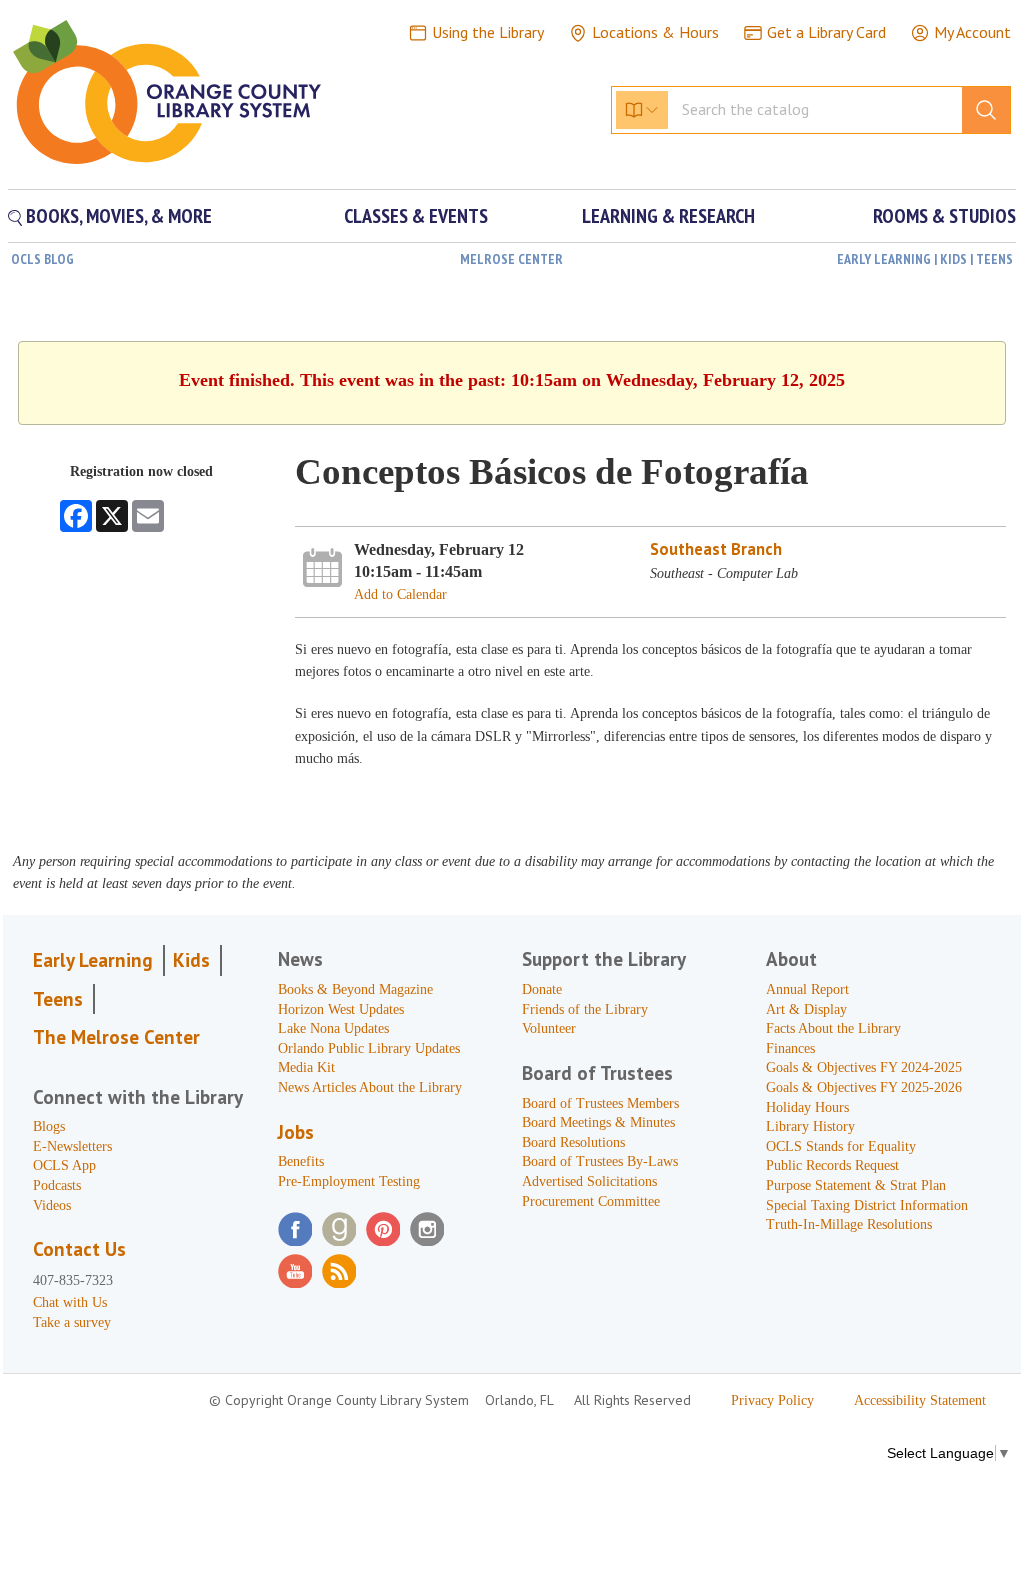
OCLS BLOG (42, 259)
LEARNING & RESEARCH (668, 216)
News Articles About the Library (370, 1087)
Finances (790, 1048)
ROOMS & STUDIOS (944, 216)
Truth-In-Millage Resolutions (849, 1224)
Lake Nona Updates (333, 1028)
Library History (810, 1126)
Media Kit (306, 1067)
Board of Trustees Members (600, 1103)
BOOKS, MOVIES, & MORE (117, 216)
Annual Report (807, 989)
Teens (58, 999)
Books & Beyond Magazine (355, 989)
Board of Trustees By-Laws (600, 1161)
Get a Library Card (826, 32)
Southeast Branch (716, 549)
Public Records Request (832, 1165)
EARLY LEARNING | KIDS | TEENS (925, 259)
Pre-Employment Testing (349, 1181)
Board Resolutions (573, 1142)
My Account (972, 32)
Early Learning (93, 960)
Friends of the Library (585, 1009)
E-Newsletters (72, 1146)
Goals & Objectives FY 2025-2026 (864, 1087)
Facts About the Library (833, 1028)
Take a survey (72, 1322)
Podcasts (57, 1185)
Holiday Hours (807, 1107)
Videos (52, 1205)
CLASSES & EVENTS (416, 216)
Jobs (296, 1132)
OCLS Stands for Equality (841, 1146)
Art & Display (806, 1009)
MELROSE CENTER (511, 259)
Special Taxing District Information (867, 1205)
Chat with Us (70, 1302)
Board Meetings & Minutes (598, 1122)
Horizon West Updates (341, 1009)
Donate (542, 989)
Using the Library (488, 32)
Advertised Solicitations (589, 1181)
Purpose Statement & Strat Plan (856, 1185)
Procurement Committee (591, 1201)
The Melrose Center (116, 1037)
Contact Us (79, 1249)
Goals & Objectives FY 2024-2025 (864, 1067)
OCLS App (64, 1165)
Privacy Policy (772, 1400)
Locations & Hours (655, 32)
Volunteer (549, 1028)
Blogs (49, 1126)
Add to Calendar (400, 594)
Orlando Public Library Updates (369, 1048)
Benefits (301, 1161)
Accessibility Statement (920, 1400)
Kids (191, 960)
